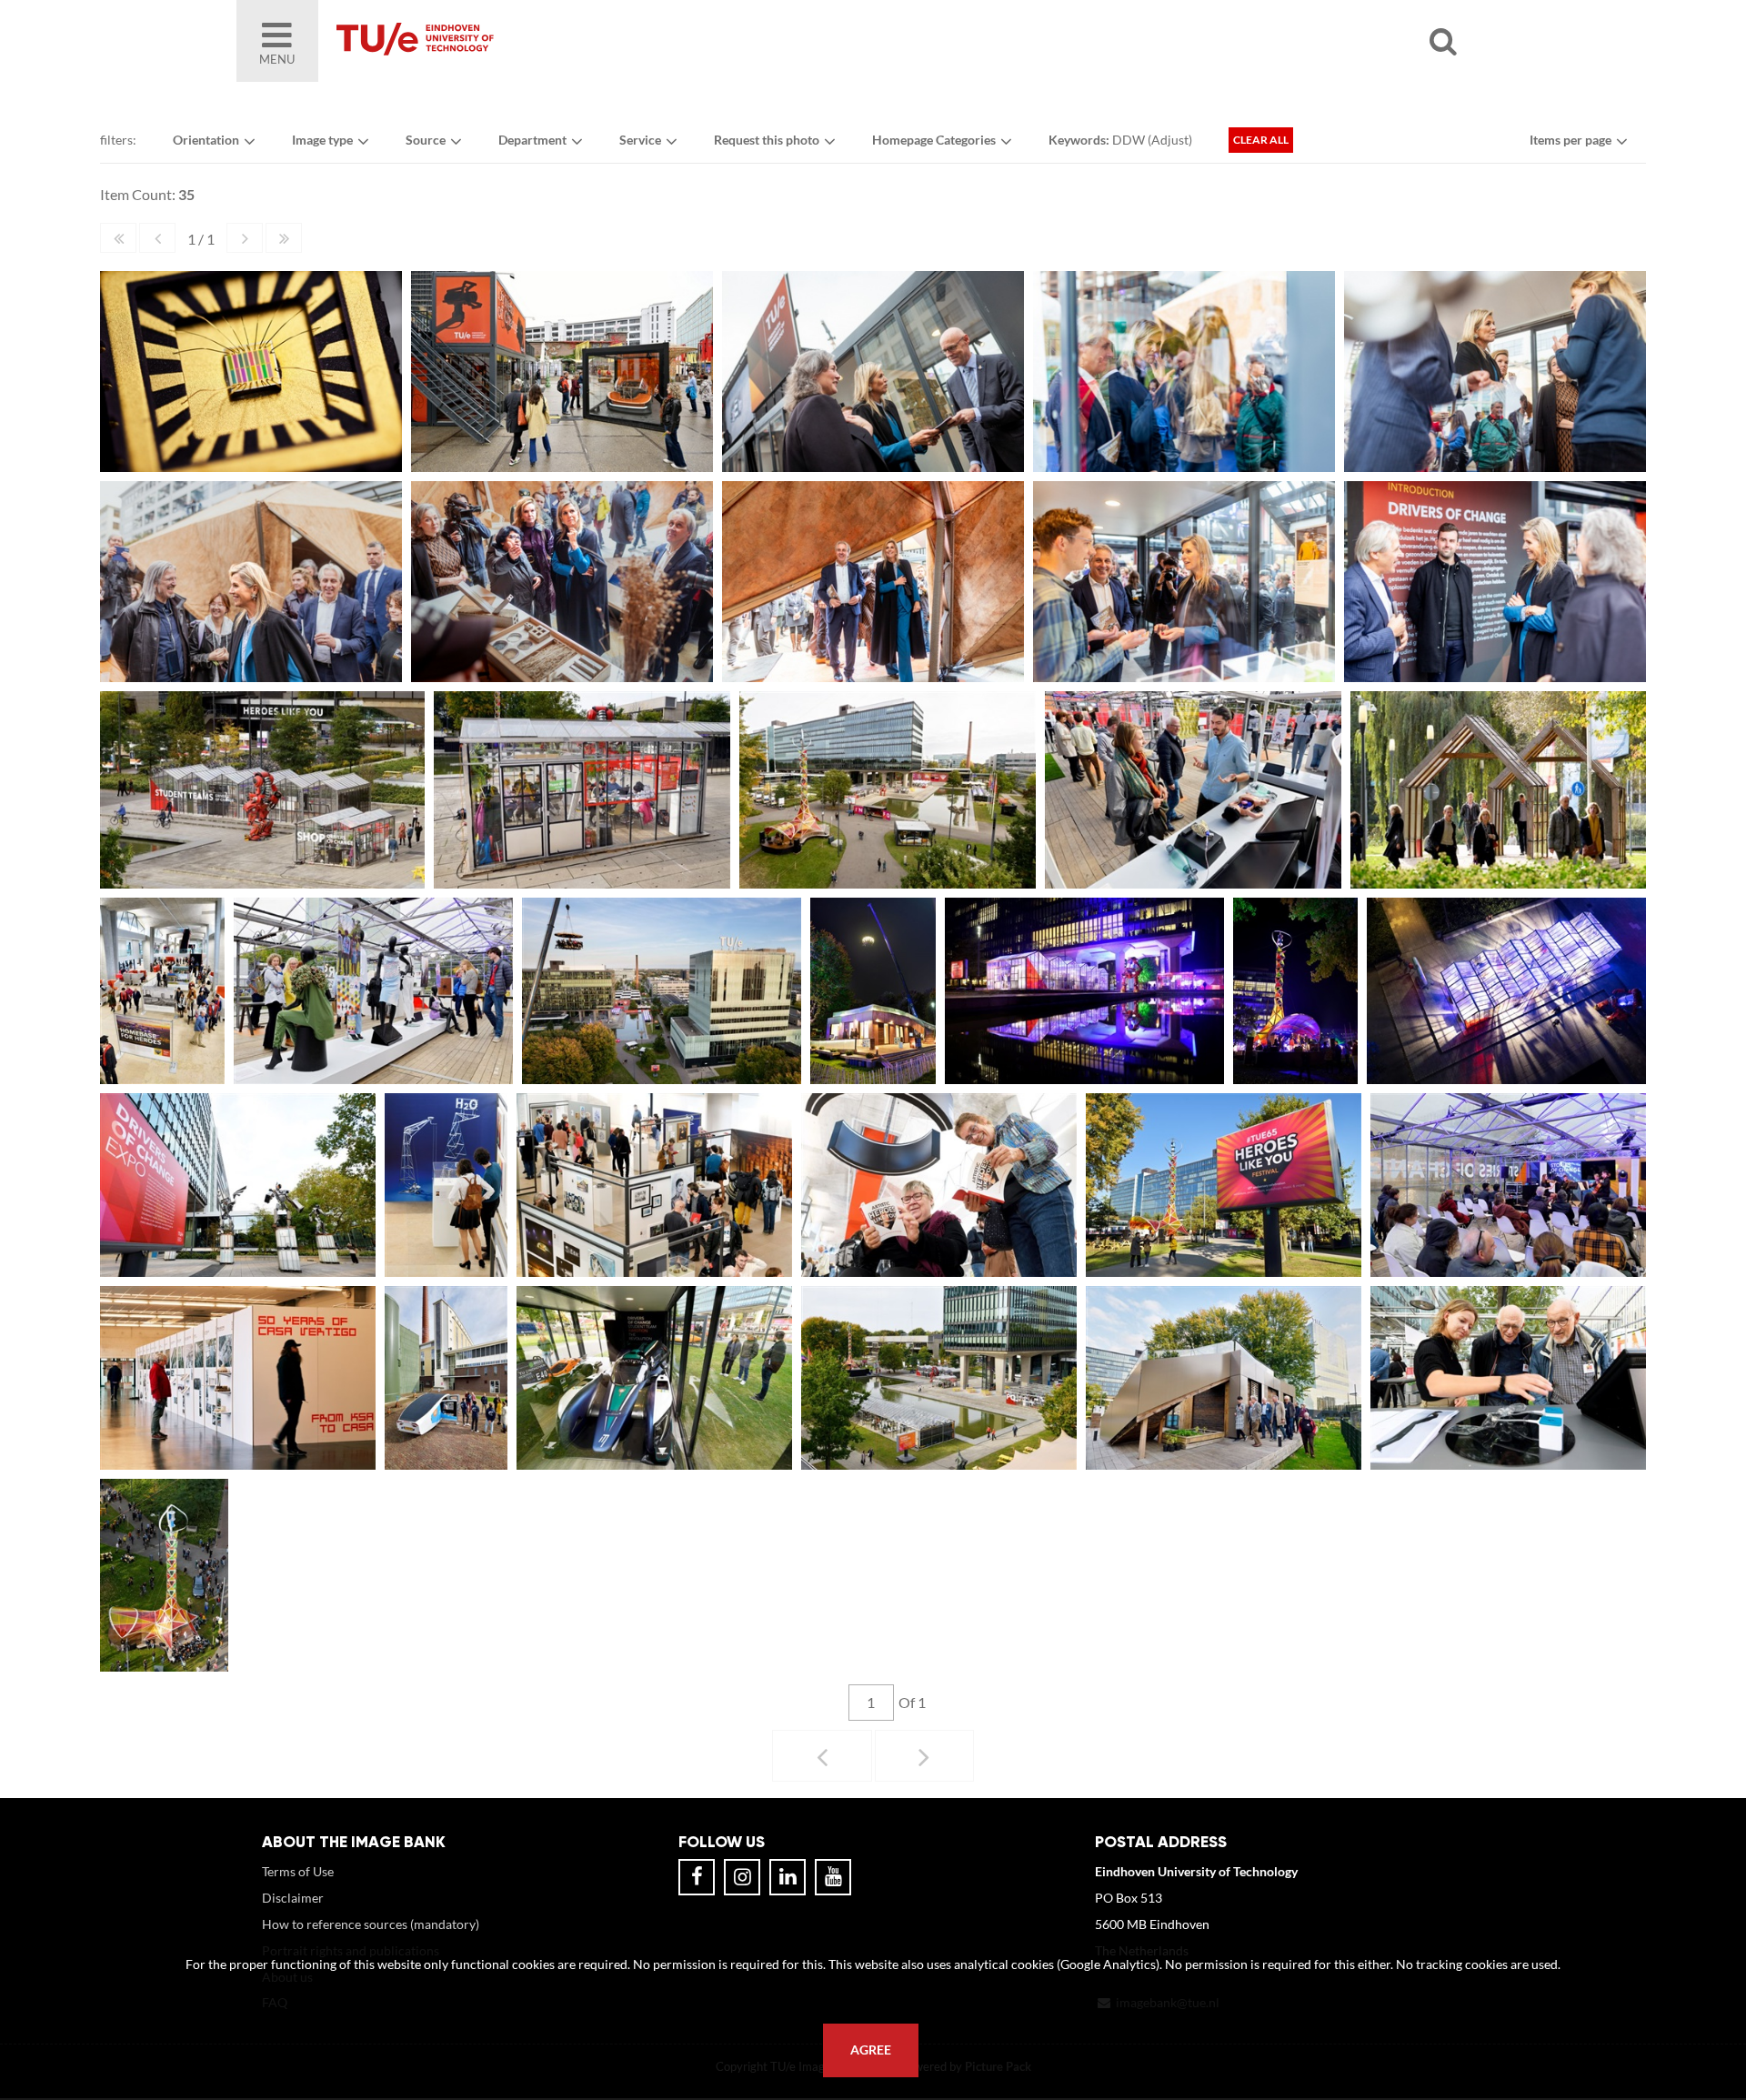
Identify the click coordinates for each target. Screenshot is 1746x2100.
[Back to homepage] (546, 41)
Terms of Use (298, 1871)
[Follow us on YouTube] (833, 1877)
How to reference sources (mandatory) (371, 1924)
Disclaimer (293, 1898)
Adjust (1170, 140)
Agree (871, 2050)
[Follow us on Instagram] (742, 1877)
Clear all (1261, 140)
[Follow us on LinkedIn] (788, 1877)
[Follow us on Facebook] (697, 1877)
